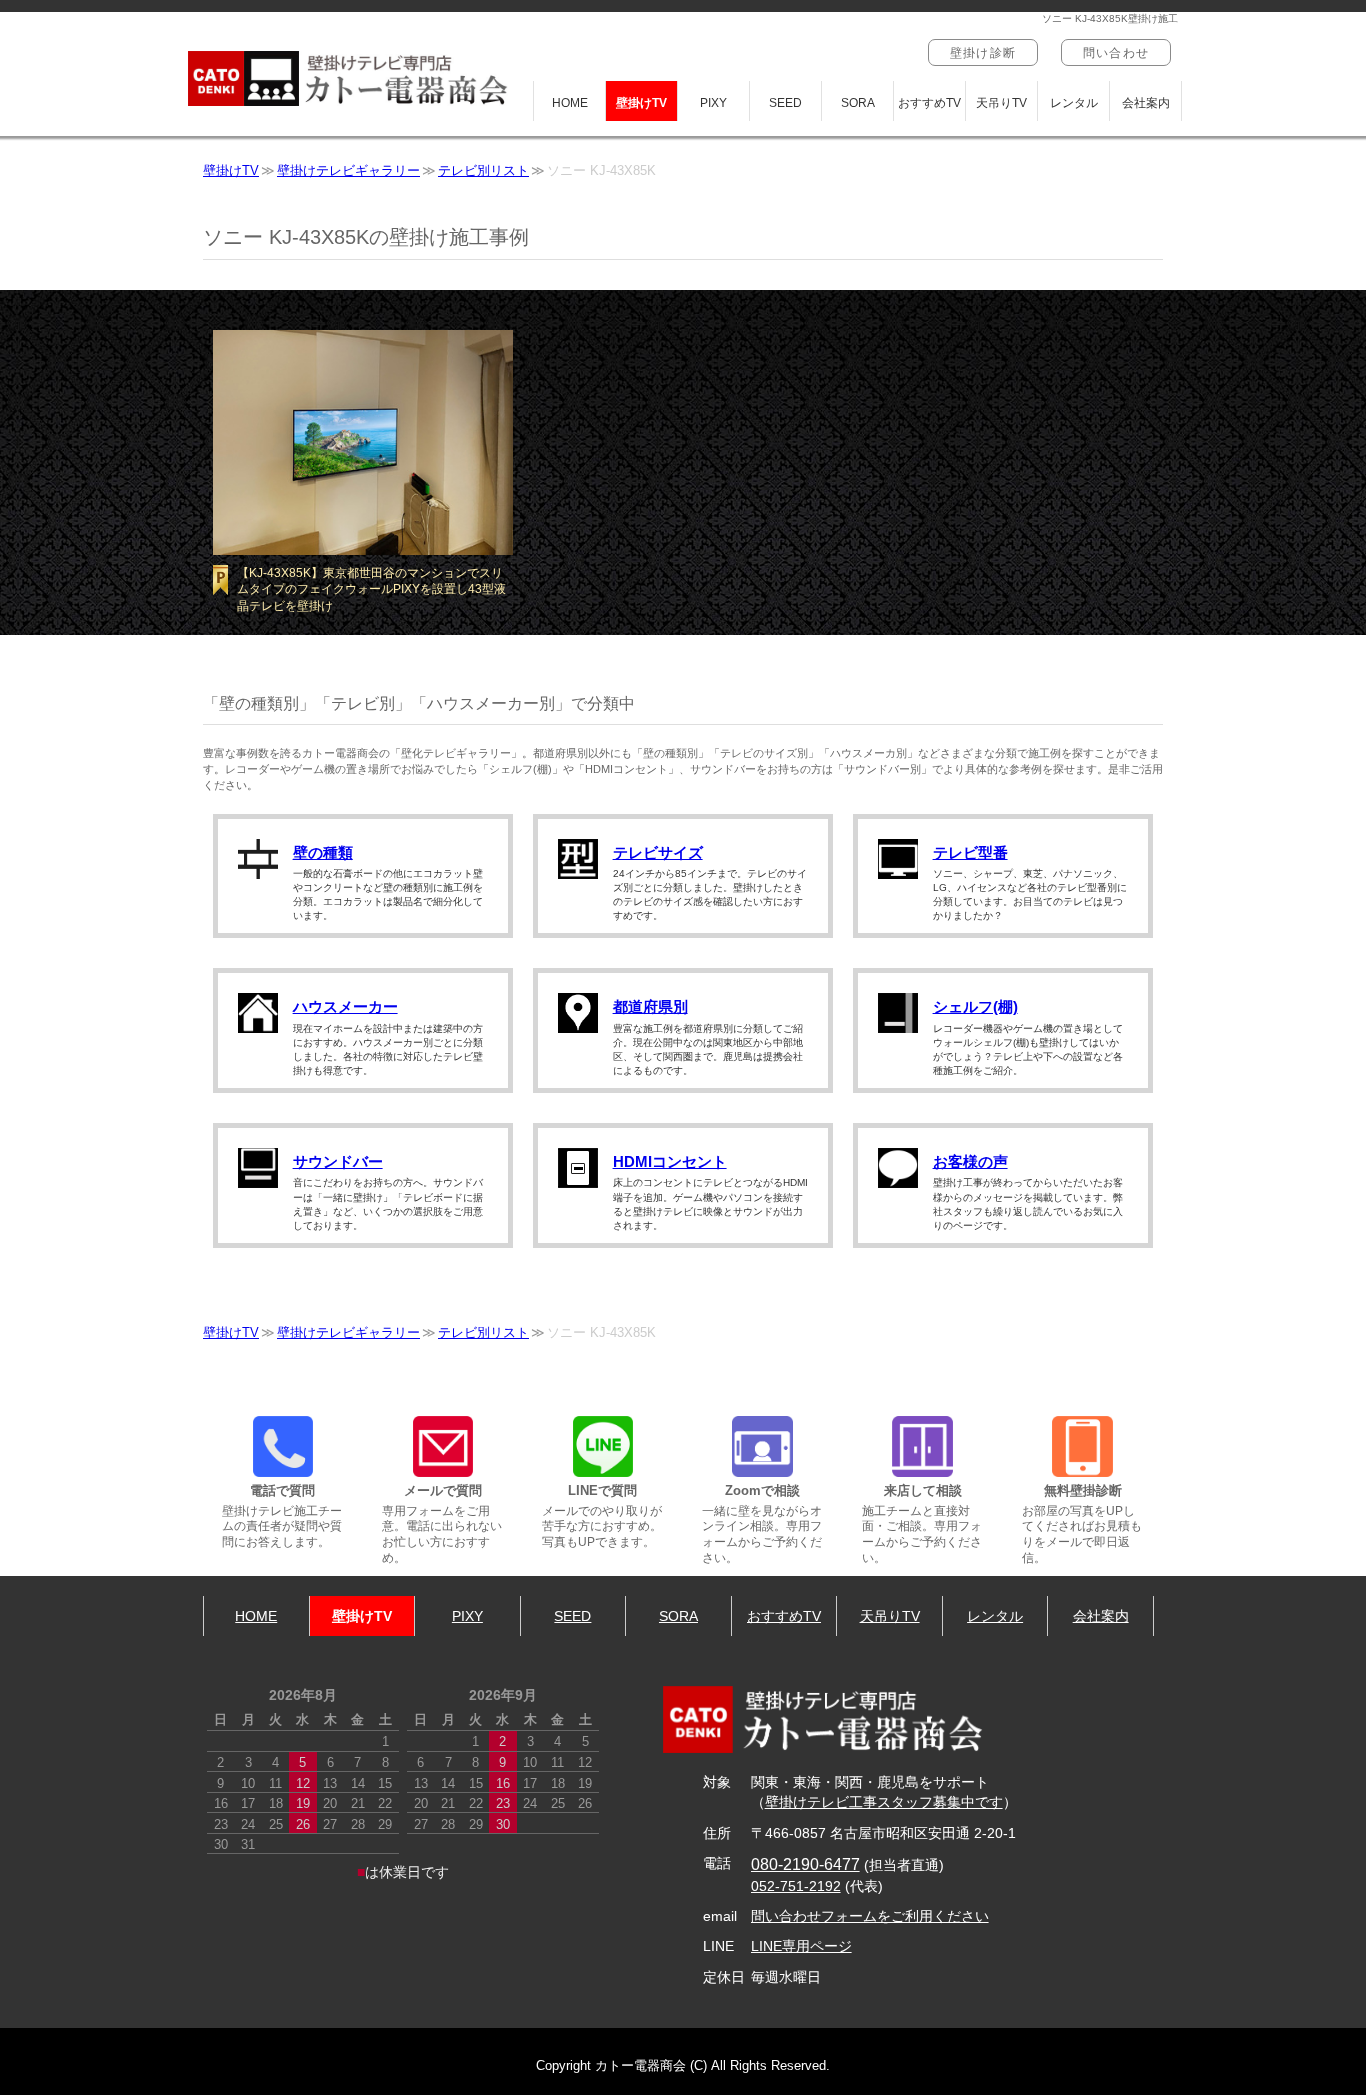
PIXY (713, 103)
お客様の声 (970, 1161)
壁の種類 (323, 852)
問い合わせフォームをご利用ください (870, 1916)
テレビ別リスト (483, 170)
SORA (858, 103)
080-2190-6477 (805, 1864)
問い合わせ (1116, 53)
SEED (785, 103)
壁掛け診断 (983, 53)
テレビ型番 (970, 852)
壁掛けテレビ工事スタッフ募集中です (884, 1802)
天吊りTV (1001, 103)
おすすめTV (929, 103)
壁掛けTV (641, 103)
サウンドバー (338, 1161)
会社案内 (1146, 103)
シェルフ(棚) (975, 1006)
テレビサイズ (658, 852)
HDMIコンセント (670, 1161)
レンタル (1074, 103)
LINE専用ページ (801, 1946)
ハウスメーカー (345, 1006)
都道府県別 (650, 1006)
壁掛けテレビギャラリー (348, 170)
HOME (570, 103)
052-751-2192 (796, 1886)
